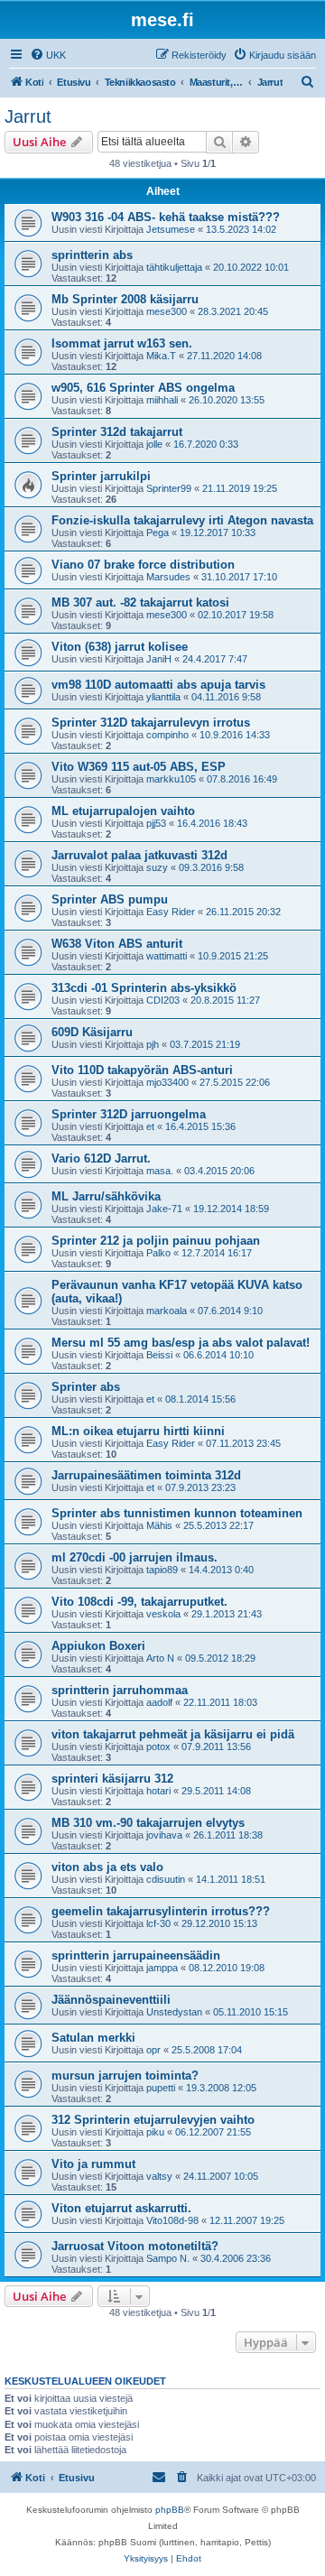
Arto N (160, 1658)
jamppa (162, 1968)
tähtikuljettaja (174, 267)
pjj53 (156, 823)
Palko (158, 1253)
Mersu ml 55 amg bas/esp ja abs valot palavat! (181, 1343)
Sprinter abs (86, 1387)
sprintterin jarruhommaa (120, 1690)
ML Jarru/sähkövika (106, 1196)
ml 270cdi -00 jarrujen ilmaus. (135, 1557)
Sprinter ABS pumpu (110, 899)
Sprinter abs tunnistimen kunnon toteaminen (177, 1513)
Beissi (159, 1355)
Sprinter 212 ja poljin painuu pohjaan (156, 1241)
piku (155, 2132)
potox (158, 1747)
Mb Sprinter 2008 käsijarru (125, 299)
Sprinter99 (169, 488)
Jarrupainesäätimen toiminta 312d (146, 1475)
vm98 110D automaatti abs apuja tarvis (158, 685)
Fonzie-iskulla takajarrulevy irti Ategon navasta (182, 520)
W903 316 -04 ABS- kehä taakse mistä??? (166, 217)
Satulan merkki (93, 2038)
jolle (154, 444)
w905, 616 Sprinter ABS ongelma (143, 388)
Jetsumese (171, 229)
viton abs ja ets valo (107, 1867)
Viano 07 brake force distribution (143, 565)
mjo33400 (167, 1082)
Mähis (159, 1525)
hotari (158, 1791)
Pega (158, 533)
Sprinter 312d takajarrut (117, 432)
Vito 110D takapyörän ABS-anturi (142, 1070)
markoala (167, 1311)
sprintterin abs (92, 255)
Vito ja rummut (93, 2164)
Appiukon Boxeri (98, 1646)
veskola (163, 1614)
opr (153, 2050)
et (150, 1126)
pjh (153, 1044)
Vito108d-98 (172, 2220)
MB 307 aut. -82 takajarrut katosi (140, 602)
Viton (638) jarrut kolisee (120, 647)
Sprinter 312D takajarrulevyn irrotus (151, 723)
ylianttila (163, 697)
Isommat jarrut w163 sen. (122, 343)
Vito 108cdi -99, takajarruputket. (139, 1602)
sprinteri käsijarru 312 (112, 1779)
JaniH (159, 659)
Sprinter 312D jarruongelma (129, 1114)
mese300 (167, 311)
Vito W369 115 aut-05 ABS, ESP (139, 767)
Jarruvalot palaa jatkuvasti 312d (139, 855)
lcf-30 (158, 1923)
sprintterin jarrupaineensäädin (136, 1955)
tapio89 (162, 1570)
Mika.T (161, 356)
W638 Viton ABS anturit (117, 944)
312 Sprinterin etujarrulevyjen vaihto (153, 2120)
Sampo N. (168, 2258)
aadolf (159, 1702)
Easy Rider (171, 912)
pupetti (161, 2088)
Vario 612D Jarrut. (101, 1158)
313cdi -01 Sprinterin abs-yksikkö (144, 988)
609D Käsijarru (92, 1032)
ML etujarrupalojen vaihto (123, 811)
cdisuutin (166, 1879)
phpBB (170, 2510)
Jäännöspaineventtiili (111, 2000)
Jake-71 (164, 1209)
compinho (167, 735)
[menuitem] (48, 55)
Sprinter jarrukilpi (101, 476)
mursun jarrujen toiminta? (125, 2076)
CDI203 (163, 1000)
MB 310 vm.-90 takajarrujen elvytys (148, 1823)
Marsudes (168, 577)
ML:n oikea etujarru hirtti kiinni (138, 1431)
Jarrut (28, 116)
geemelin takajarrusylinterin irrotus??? (161, 1911)
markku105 (171, 779)
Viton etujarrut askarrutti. (121, 2208)
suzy (157, 867)
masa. (160, 1171)
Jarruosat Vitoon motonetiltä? (135, 2246)
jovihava (164, 1835)
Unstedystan (174, 2012)
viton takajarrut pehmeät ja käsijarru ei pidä (173, 1734)
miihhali (162, 400)
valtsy (159, 2176)
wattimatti (167, 956)
